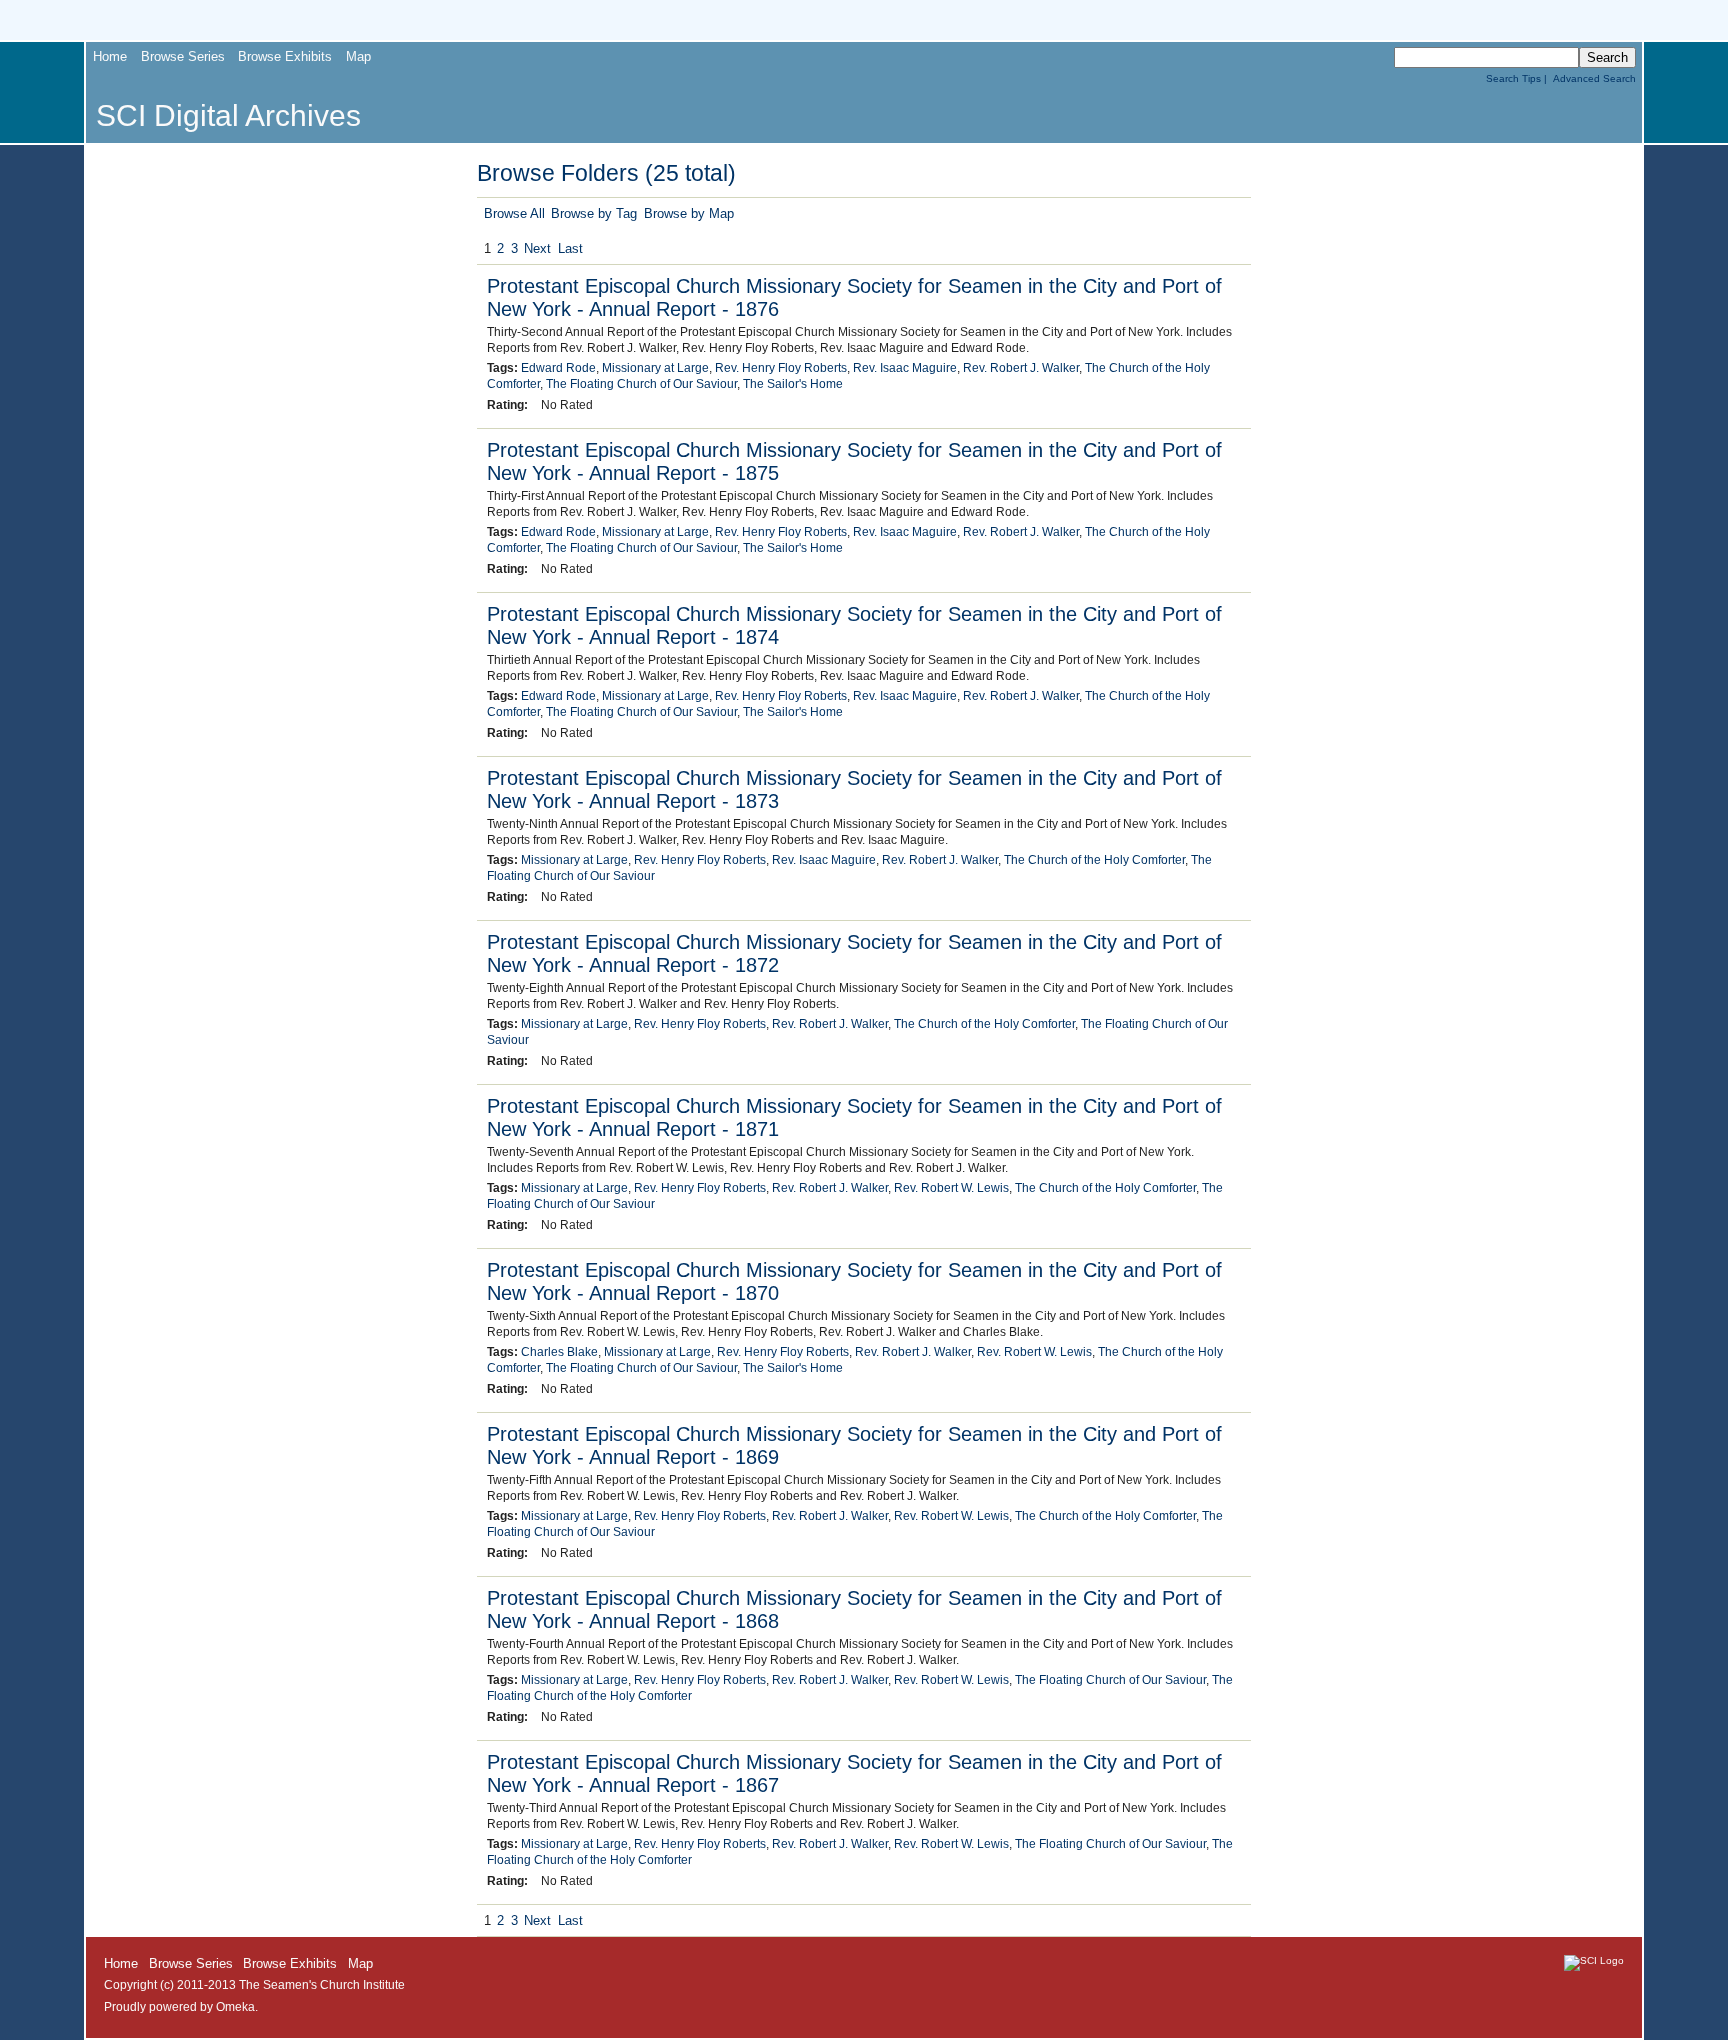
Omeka (235, 2007)
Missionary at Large (655, 368)
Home (110, 56)
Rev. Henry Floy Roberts (781, 368)
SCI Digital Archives (228, 115)
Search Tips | (1519, 78)
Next (537, 248)
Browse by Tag (594, 213)
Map (358, 56)
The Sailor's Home (793, 384)
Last (570, 248)
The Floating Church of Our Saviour (641, 384)
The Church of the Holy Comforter (1094, 860)
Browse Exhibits (285, 56)
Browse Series (183, 56)
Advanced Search (1594, 78)
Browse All (514, 213)
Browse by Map (689, 213)
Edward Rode (558, 368)
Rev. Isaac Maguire (905, 368)
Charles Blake (559, 1352)
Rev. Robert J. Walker (1021, 368)
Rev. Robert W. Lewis (951, 1188)
